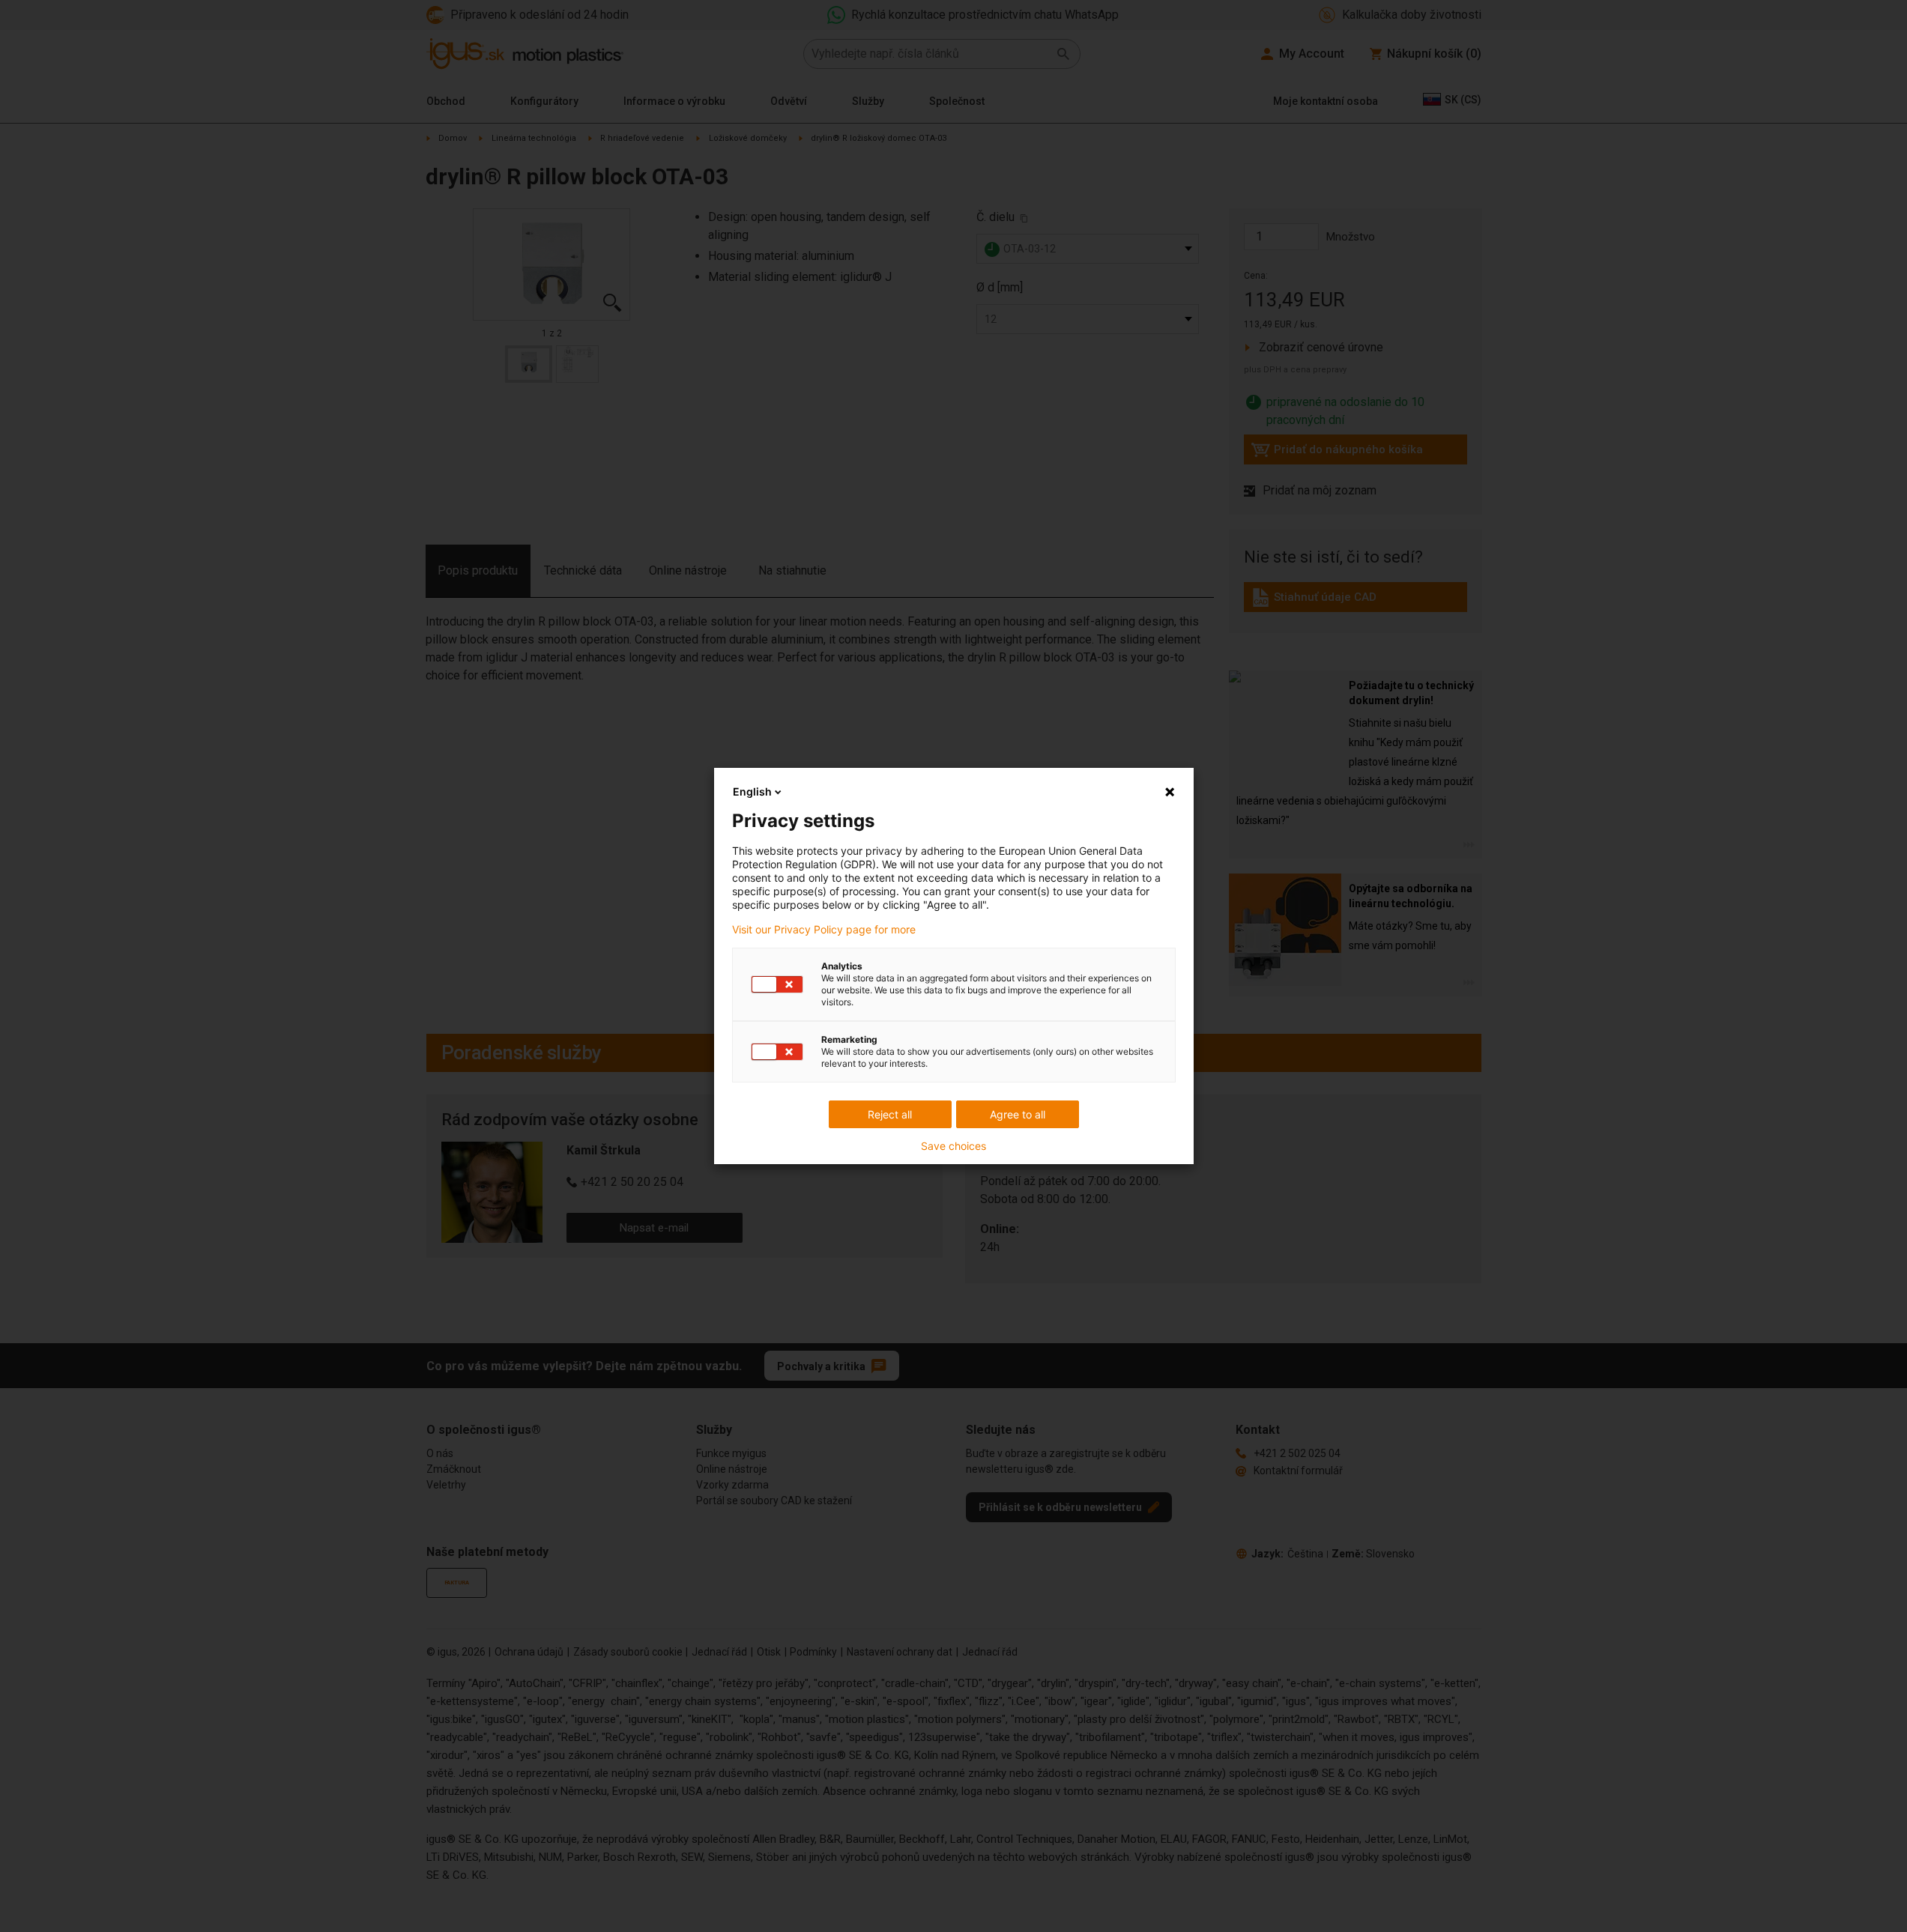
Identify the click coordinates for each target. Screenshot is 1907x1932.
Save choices (953, 1146)
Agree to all (1018, 1114)
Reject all (890, 1114)
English (752, 791)
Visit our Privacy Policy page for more (824, 930)
